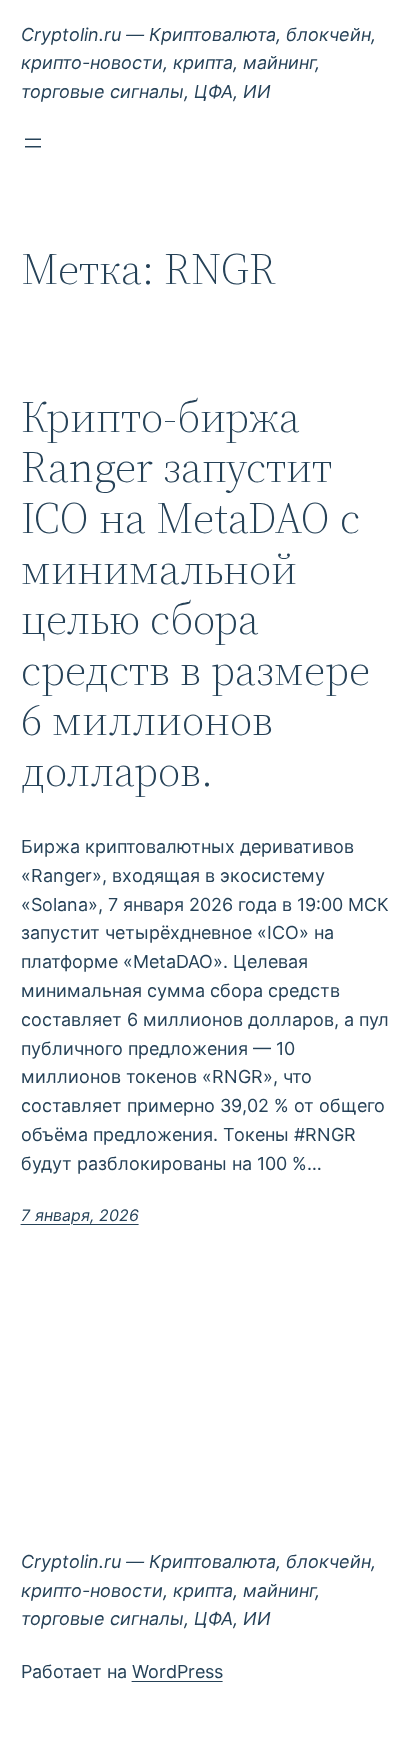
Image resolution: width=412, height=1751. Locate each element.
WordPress (177, 1671)
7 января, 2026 (80, 1215)
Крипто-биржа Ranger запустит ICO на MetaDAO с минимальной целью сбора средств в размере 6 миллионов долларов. (195, 594)
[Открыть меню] (33, 143)
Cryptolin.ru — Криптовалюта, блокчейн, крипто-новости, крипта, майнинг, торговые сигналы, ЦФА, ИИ (198, 63)
